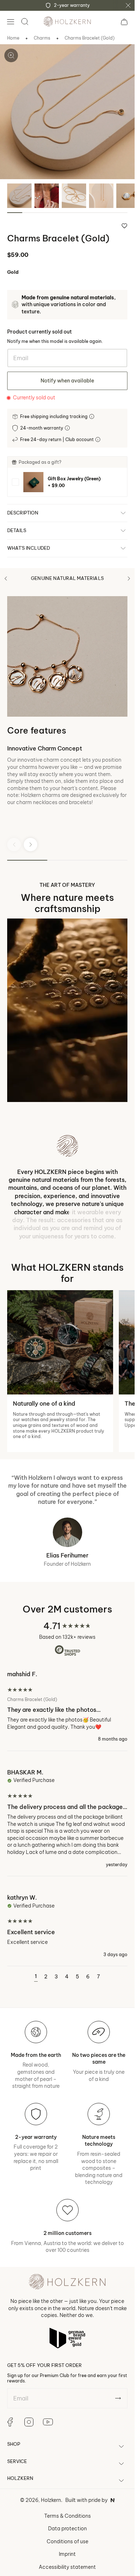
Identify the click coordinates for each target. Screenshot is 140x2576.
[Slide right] (129, 579)
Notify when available (67, 381)
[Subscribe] (118, 2398)
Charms (42, 38)
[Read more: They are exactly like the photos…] (67, 1710)
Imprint (67, 2554)
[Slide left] (6, 579)
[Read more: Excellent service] (67, 1925)
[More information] (92, 416)
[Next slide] (31, 845)
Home (13, 38)
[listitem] (67, 482)
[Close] (128, 5)
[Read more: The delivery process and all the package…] (67, 1818)
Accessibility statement (67, 2567)
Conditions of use (67, 2541)
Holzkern (51, 2500)
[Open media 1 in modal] (11, 55)
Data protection (67, 2529)
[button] (10, 22)
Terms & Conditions (67, 2516)
